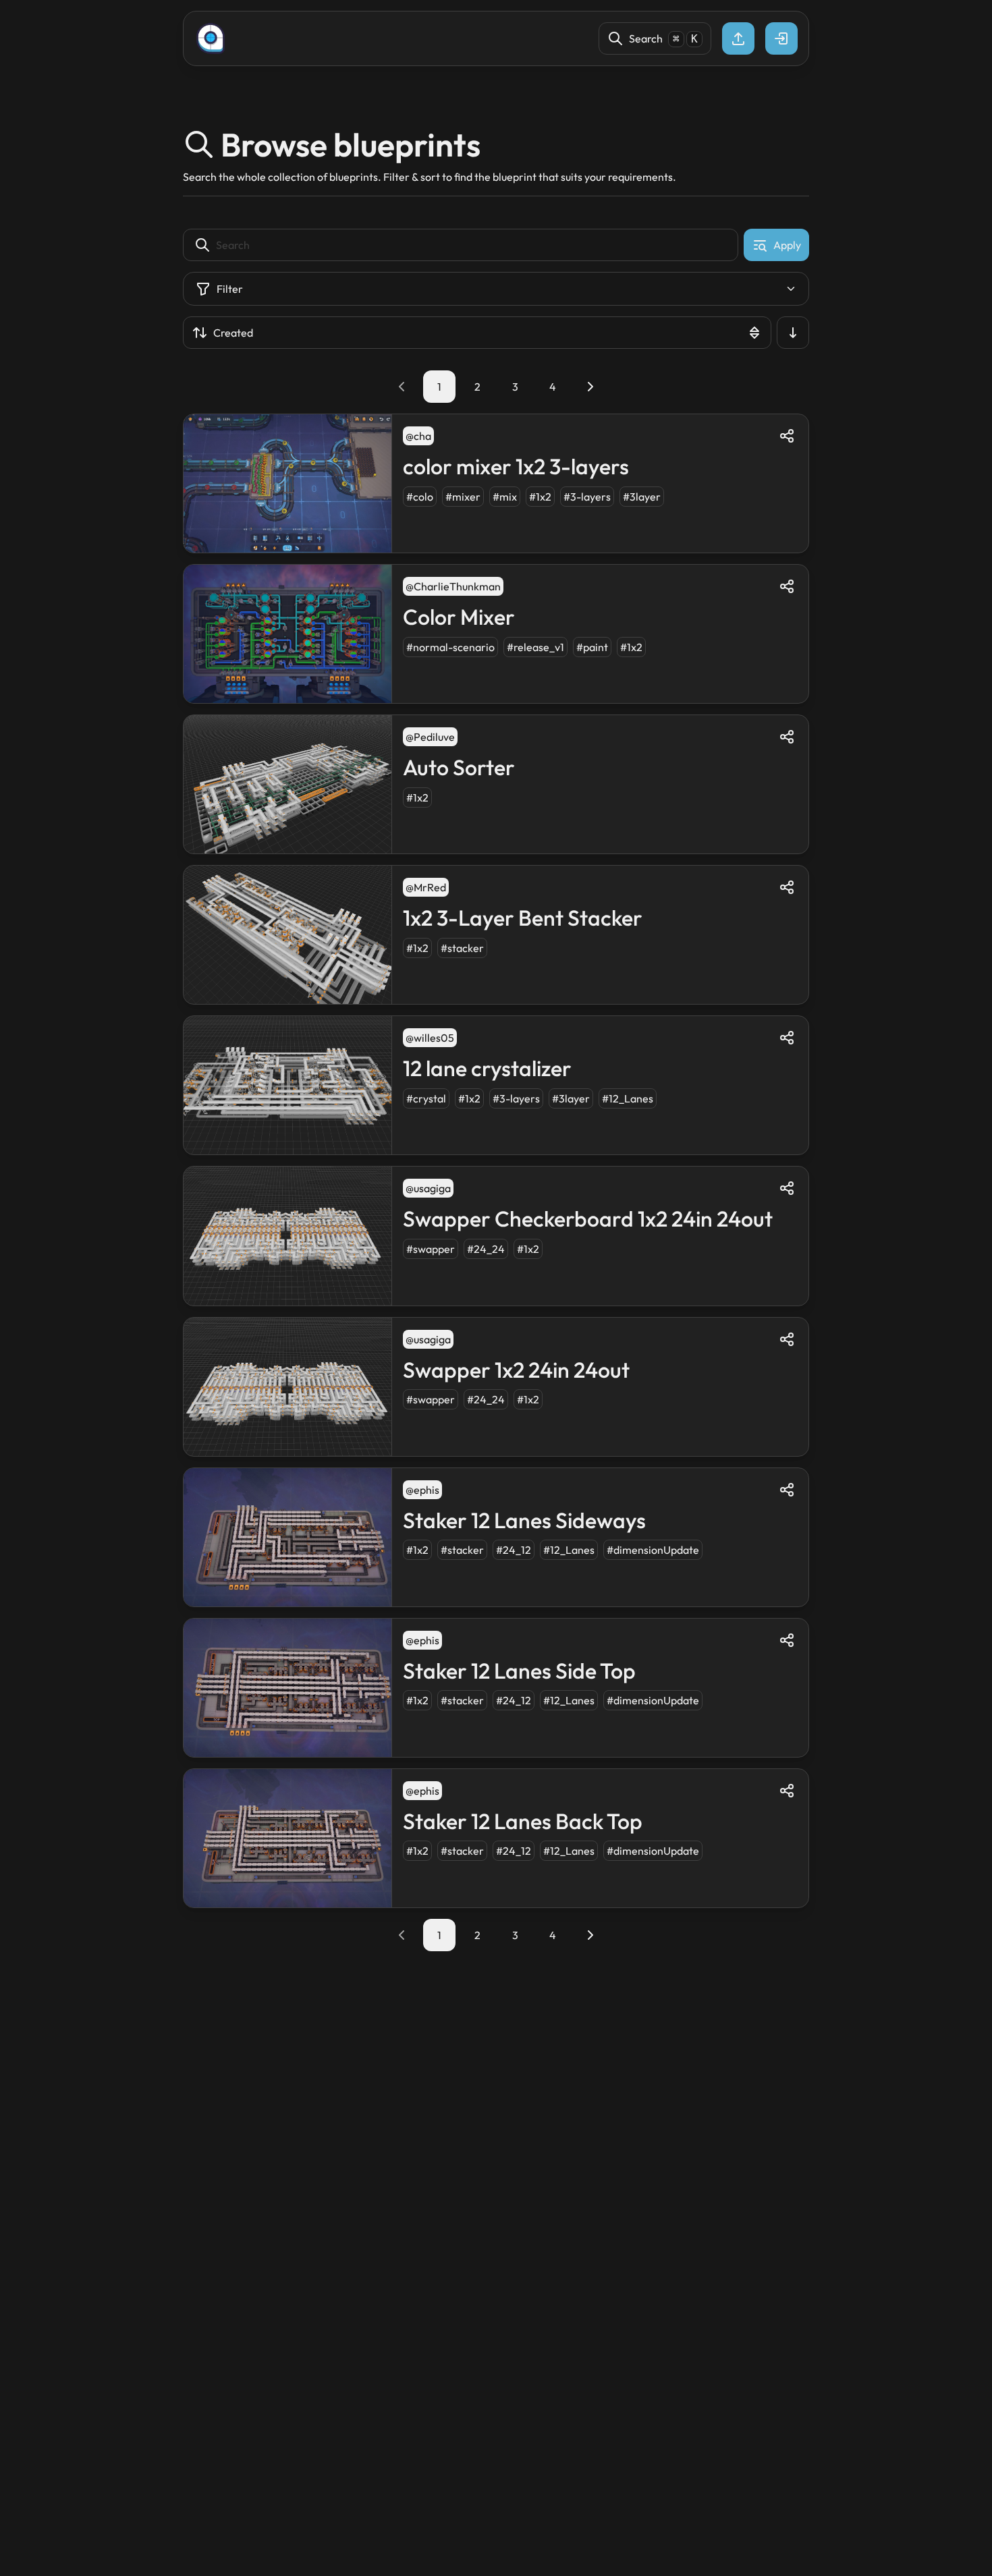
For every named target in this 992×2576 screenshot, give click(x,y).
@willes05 (430, 1038)
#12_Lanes (628, 1098)
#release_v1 (535, 647)
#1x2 (540, 497)
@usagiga (428, 1188)
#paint (592, 647)
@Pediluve (430, 737)
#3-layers (587, 497)
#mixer (463, 497)
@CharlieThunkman (453, 586)
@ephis (422, 1490)
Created (233, 333)
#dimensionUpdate (653, 1550)
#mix (505, 497)
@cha (418, 436)
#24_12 (514, 1550)
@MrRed (426, 887)
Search (663, 38)
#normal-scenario (450, 647)
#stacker (462, 948)
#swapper (431, 1249)
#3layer (642, 497)
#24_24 (486, 1249)
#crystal (426, 1098)
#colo (420, 497)
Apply (787, 245)
